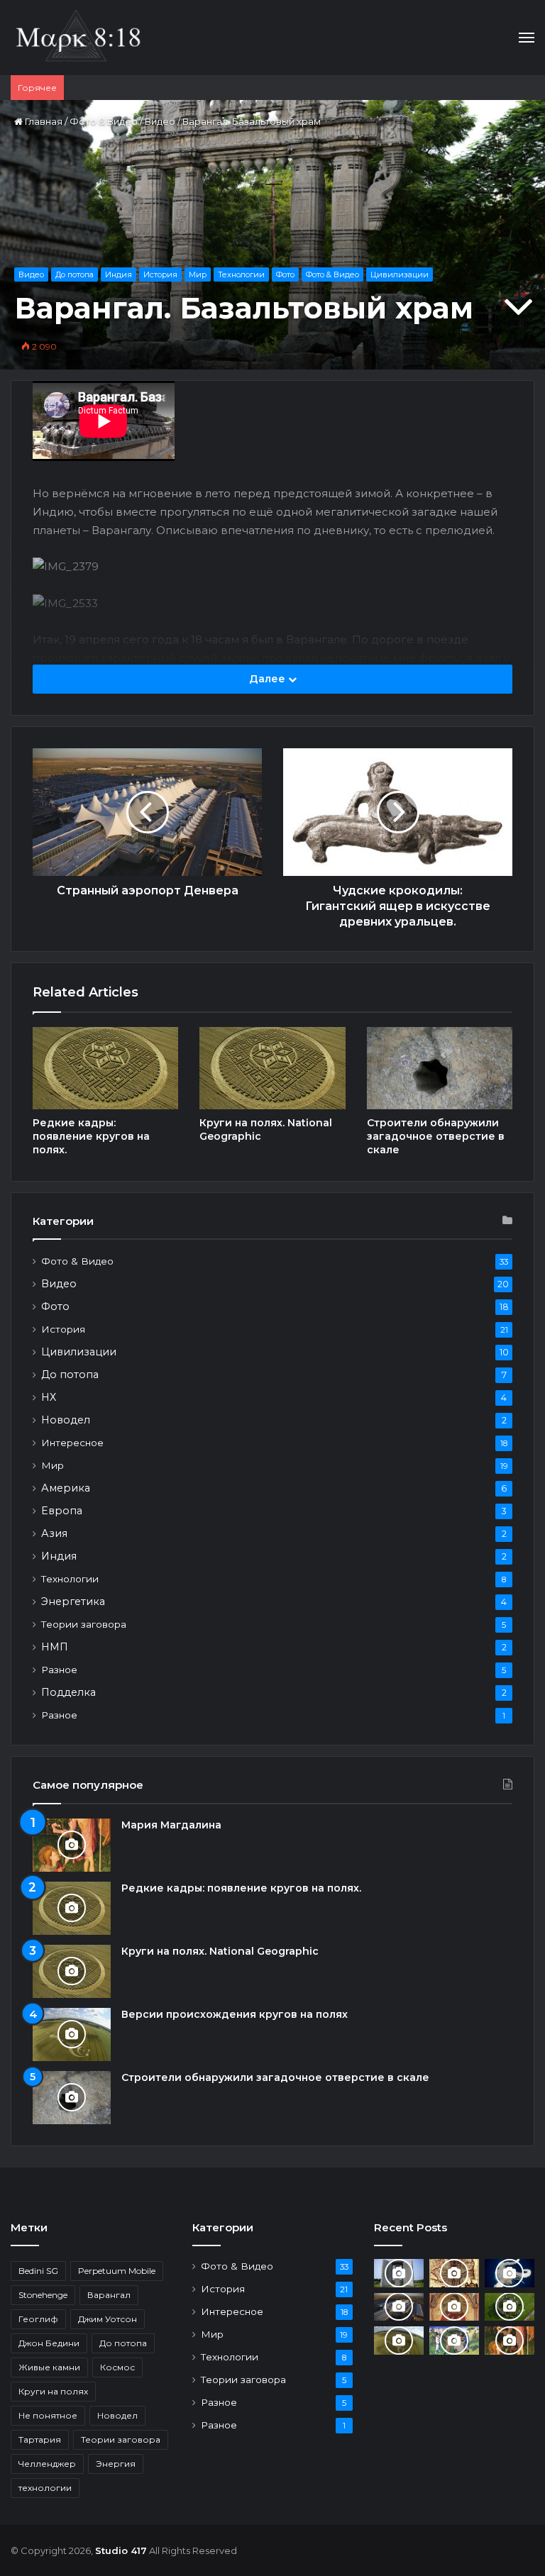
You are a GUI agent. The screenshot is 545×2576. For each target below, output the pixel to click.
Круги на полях (53, 2391)
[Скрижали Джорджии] (399, 2273)
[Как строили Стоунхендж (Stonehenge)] (510, 2307)
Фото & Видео (104, 121)
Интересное (72, 1443)
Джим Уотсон (108, 2319)
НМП (55, 1647)
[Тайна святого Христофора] (454, 2307)
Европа (62, 1511)
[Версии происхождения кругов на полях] (72, 2034)
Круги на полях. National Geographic (220, 1951)
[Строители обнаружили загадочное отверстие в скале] (440, 1068)
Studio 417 (121, 2550)
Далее (269, 679)
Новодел (66, 1420)
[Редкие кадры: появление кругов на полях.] (105, 1068)
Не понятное (48, 2415)
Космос (117, 2367)
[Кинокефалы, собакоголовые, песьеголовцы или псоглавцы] (454, 2340)
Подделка (68, 1692)
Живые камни (49, 2367)
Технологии (241, 274)
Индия (119, 274)
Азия (54, 1533)
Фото (285, 274)
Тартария (40, 2439)
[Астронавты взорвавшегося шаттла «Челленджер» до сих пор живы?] (510, 2273)
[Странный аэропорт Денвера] (399, 2307)
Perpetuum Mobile (117, 2271)
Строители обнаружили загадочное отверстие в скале (436, 1136)
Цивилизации (400, 274)
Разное (59, 1670)
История (160, 274)
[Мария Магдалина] (72, 1845)
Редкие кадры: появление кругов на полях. (91, 1136)
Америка (66, 1488)
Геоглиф (38, 2319)
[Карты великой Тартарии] (454, 2273)
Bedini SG (38, 2271)
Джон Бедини (49, 2343)
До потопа (75, 274)
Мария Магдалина (171, 1825)
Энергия (116, 2464)
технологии (45, 2488)
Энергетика (73, 1601)
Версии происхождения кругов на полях (235, 2014)
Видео (160, 121)
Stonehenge (43, 2295)
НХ (49, 1397)
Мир (198, 274)
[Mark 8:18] (78, 38)
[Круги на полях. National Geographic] (272, 1068)
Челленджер (47, 2464)
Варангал (109, 2295)
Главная (43, 121)
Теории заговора (84, 1624)
